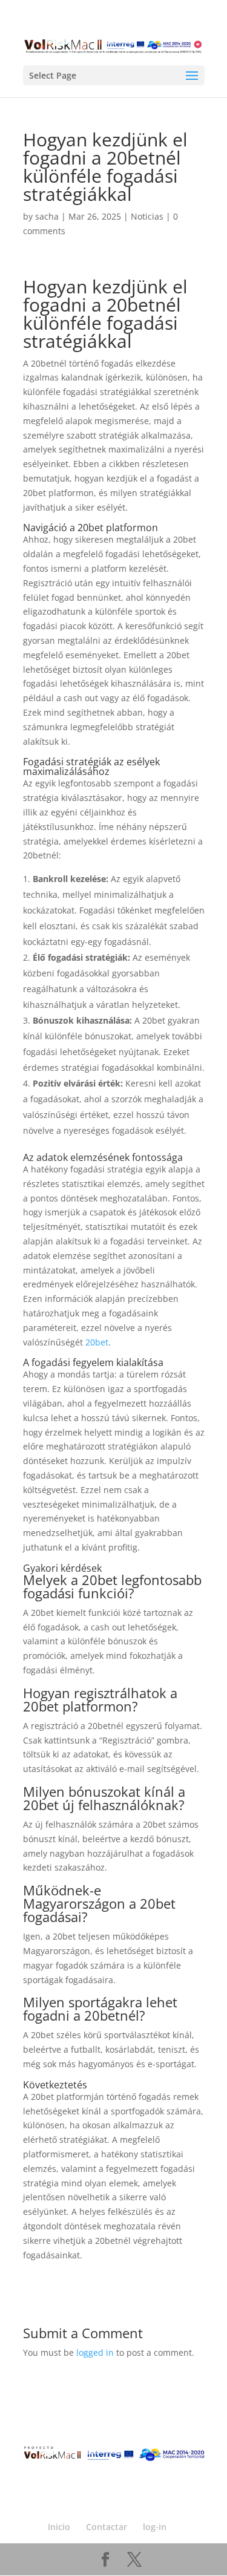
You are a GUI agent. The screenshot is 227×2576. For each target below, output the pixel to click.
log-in (155, 2527)
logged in (95, 2352)
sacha (47, 216)
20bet (97, 1342)
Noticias (147, 216)
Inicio (59, 2527)
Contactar (107, 2527)
